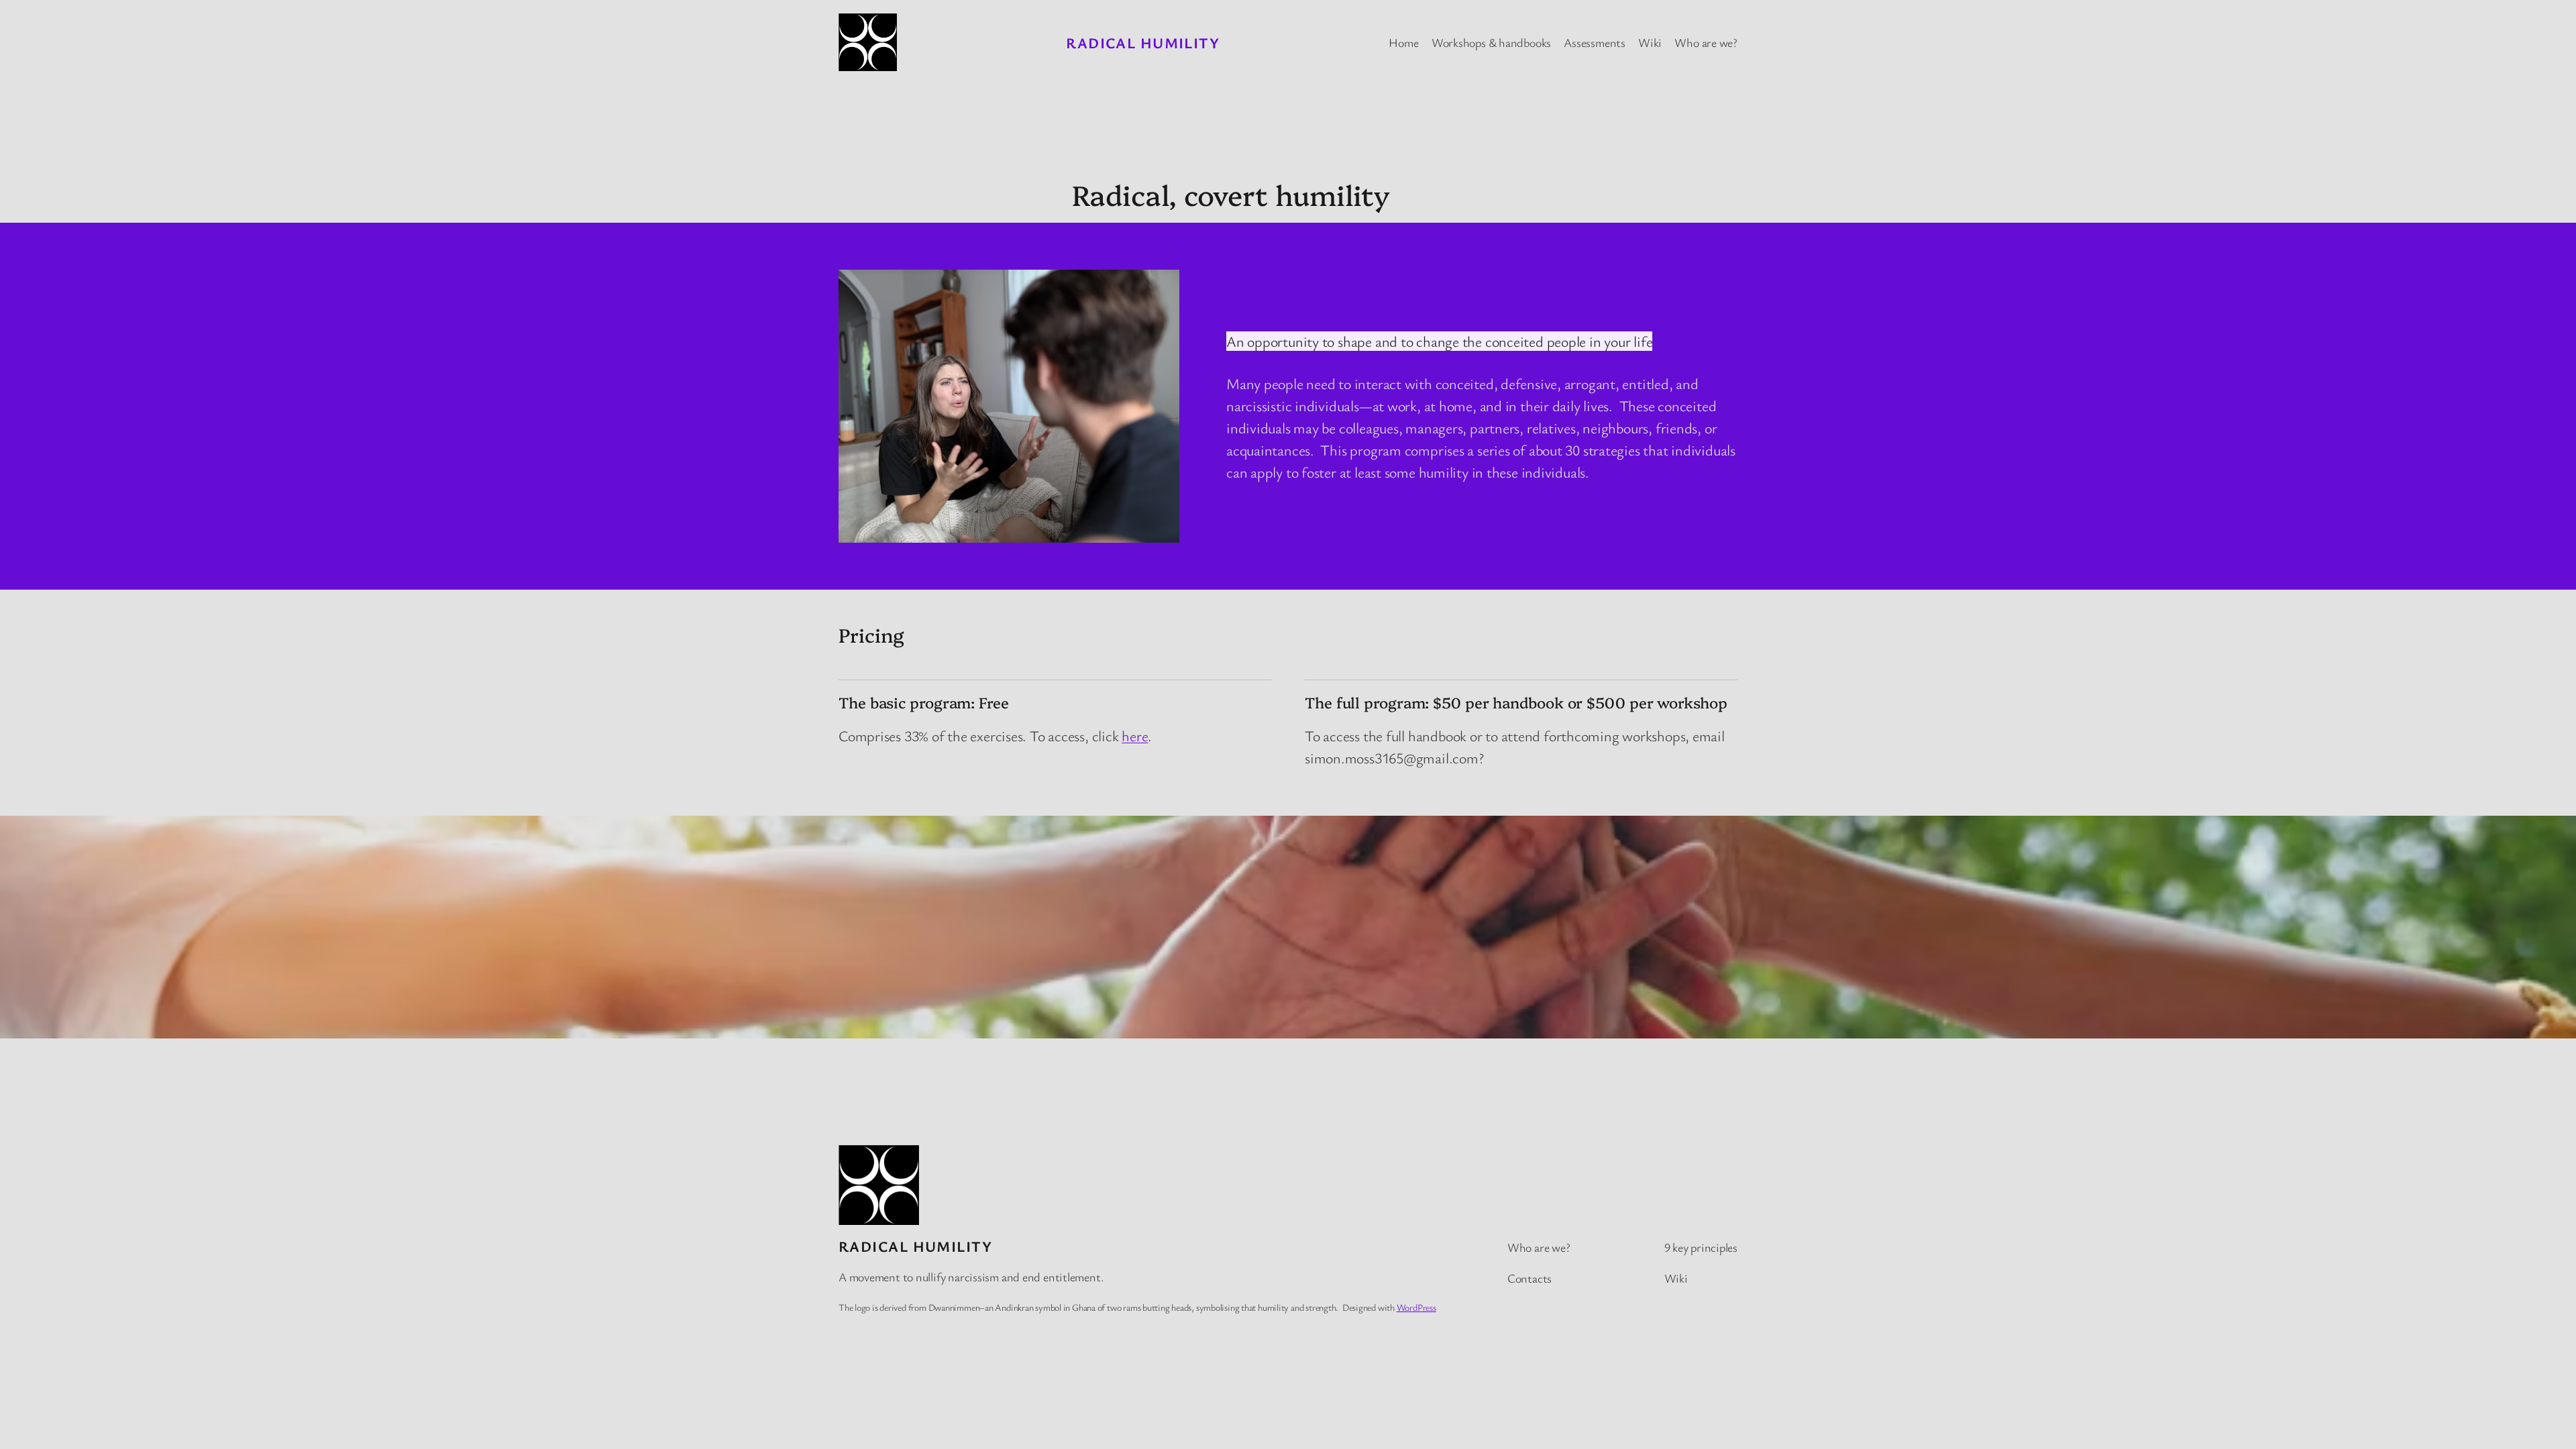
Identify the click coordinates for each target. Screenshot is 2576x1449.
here (1135, 736)
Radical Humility (1143, 43)
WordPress (1416, 1307)
